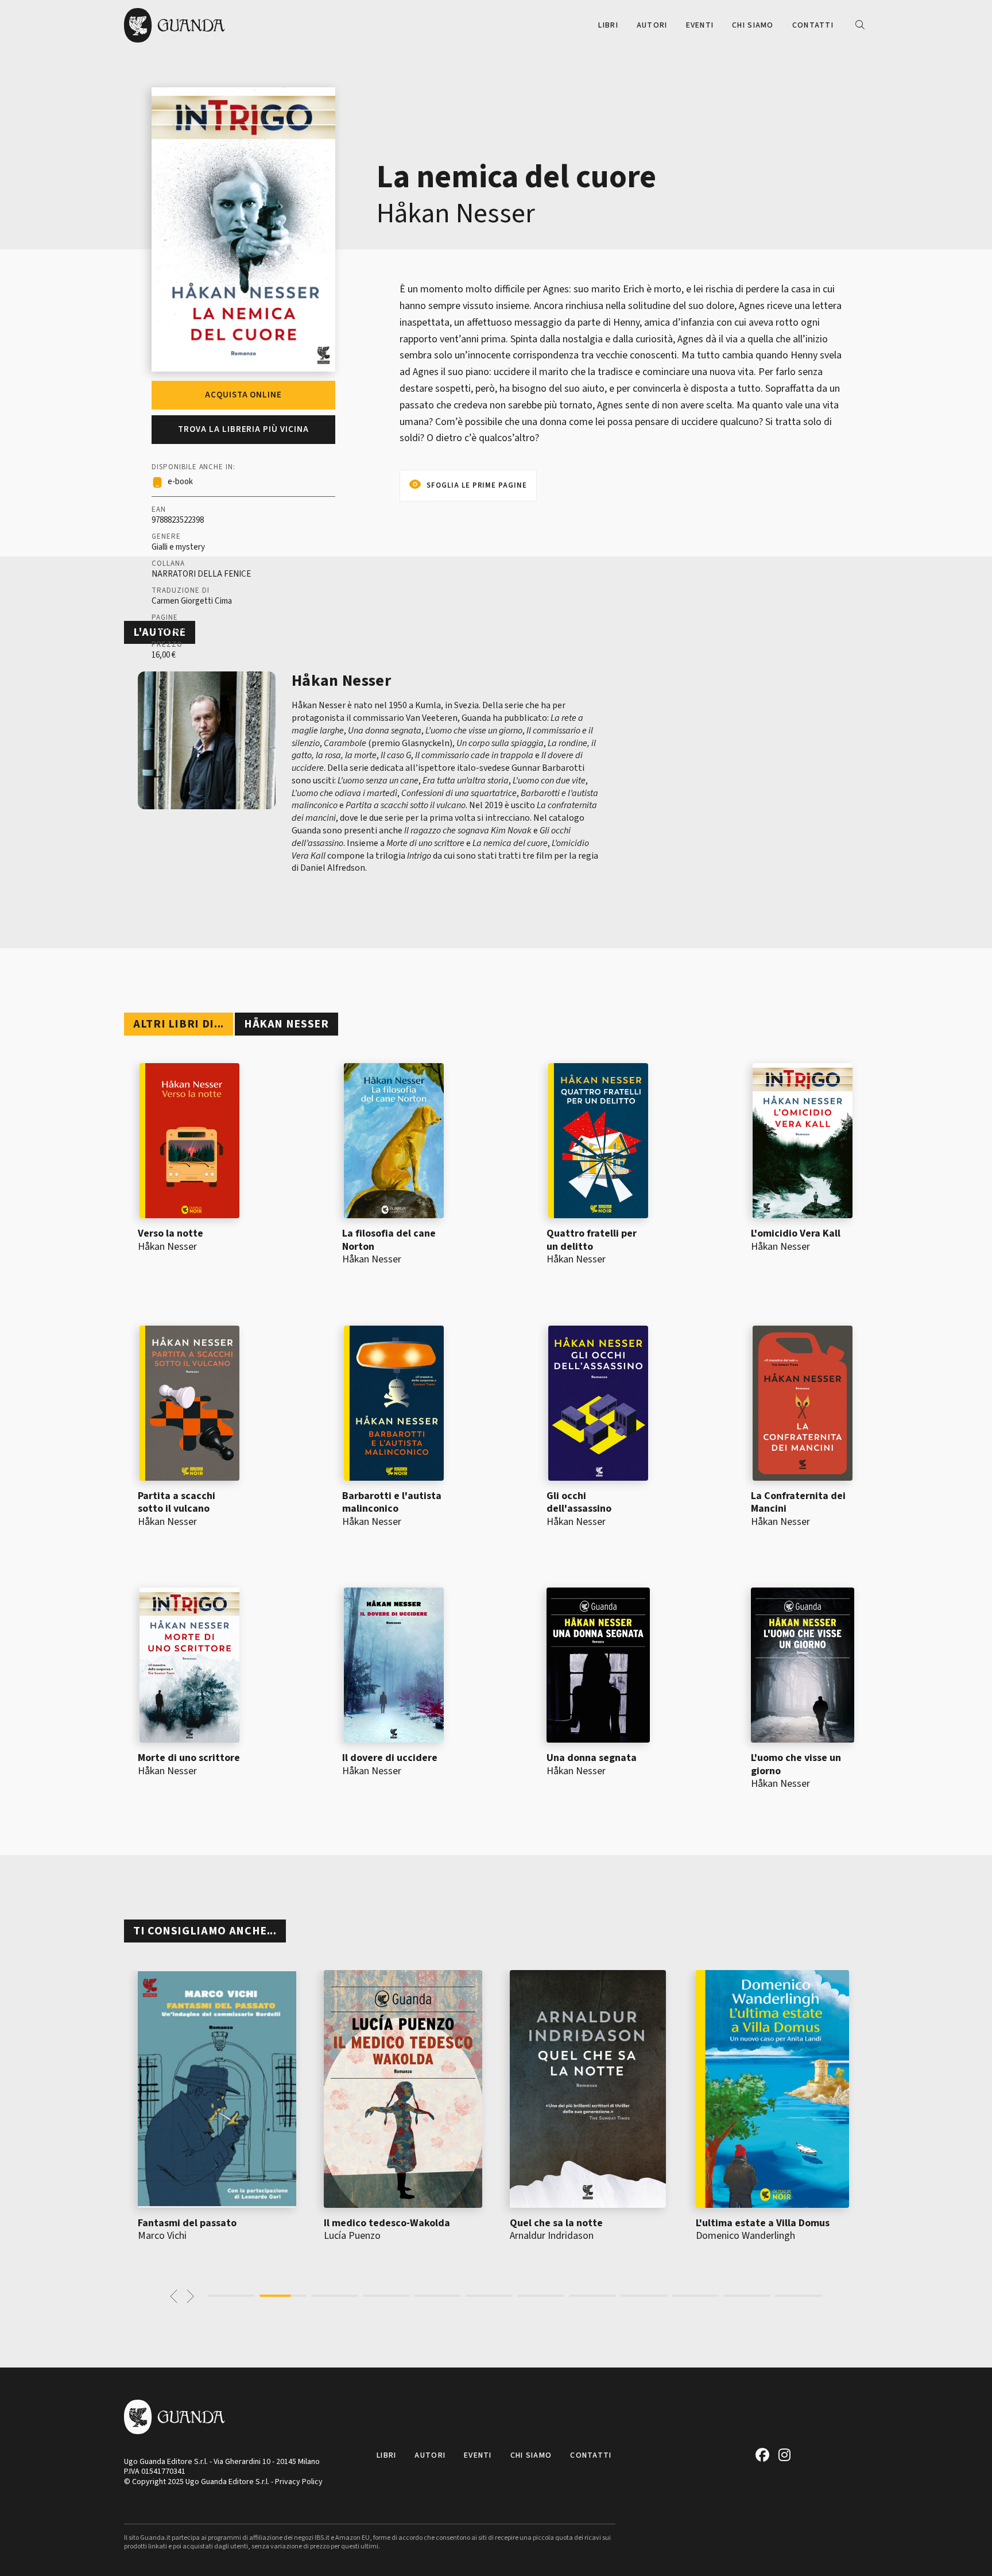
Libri (608, 25)
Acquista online (243, 395)
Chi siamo (753, 25)
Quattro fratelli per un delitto (592, 1240)
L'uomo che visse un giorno (796, 1764)
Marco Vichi (162, 2236)
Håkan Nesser (456, 214)
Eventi (700, 25)
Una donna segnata (592, 1758)
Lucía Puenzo (352, 2236)
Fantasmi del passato (187, 2223)
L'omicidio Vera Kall (796, 1233)
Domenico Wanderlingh (745, 2236)
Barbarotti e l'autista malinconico (392, 1503)
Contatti (813, 25)
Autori (652, 25)
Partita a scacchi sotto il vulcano (177, 1503)
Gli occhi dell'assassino (579, 1503)
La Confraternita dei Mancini (798, 1503)
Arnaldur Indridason (552, 2236)
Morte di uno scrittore (189, 1758)
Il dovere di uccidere (390, 1758)
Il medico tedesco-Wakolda (387, 2223)
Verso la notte (170, 1233)
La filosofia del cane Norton (389, 1240)
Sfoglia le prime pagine (477, 485)
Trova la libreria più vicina (243, 429)
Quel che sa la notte (556, 2223)
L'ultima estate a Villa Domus (763, 2223)
